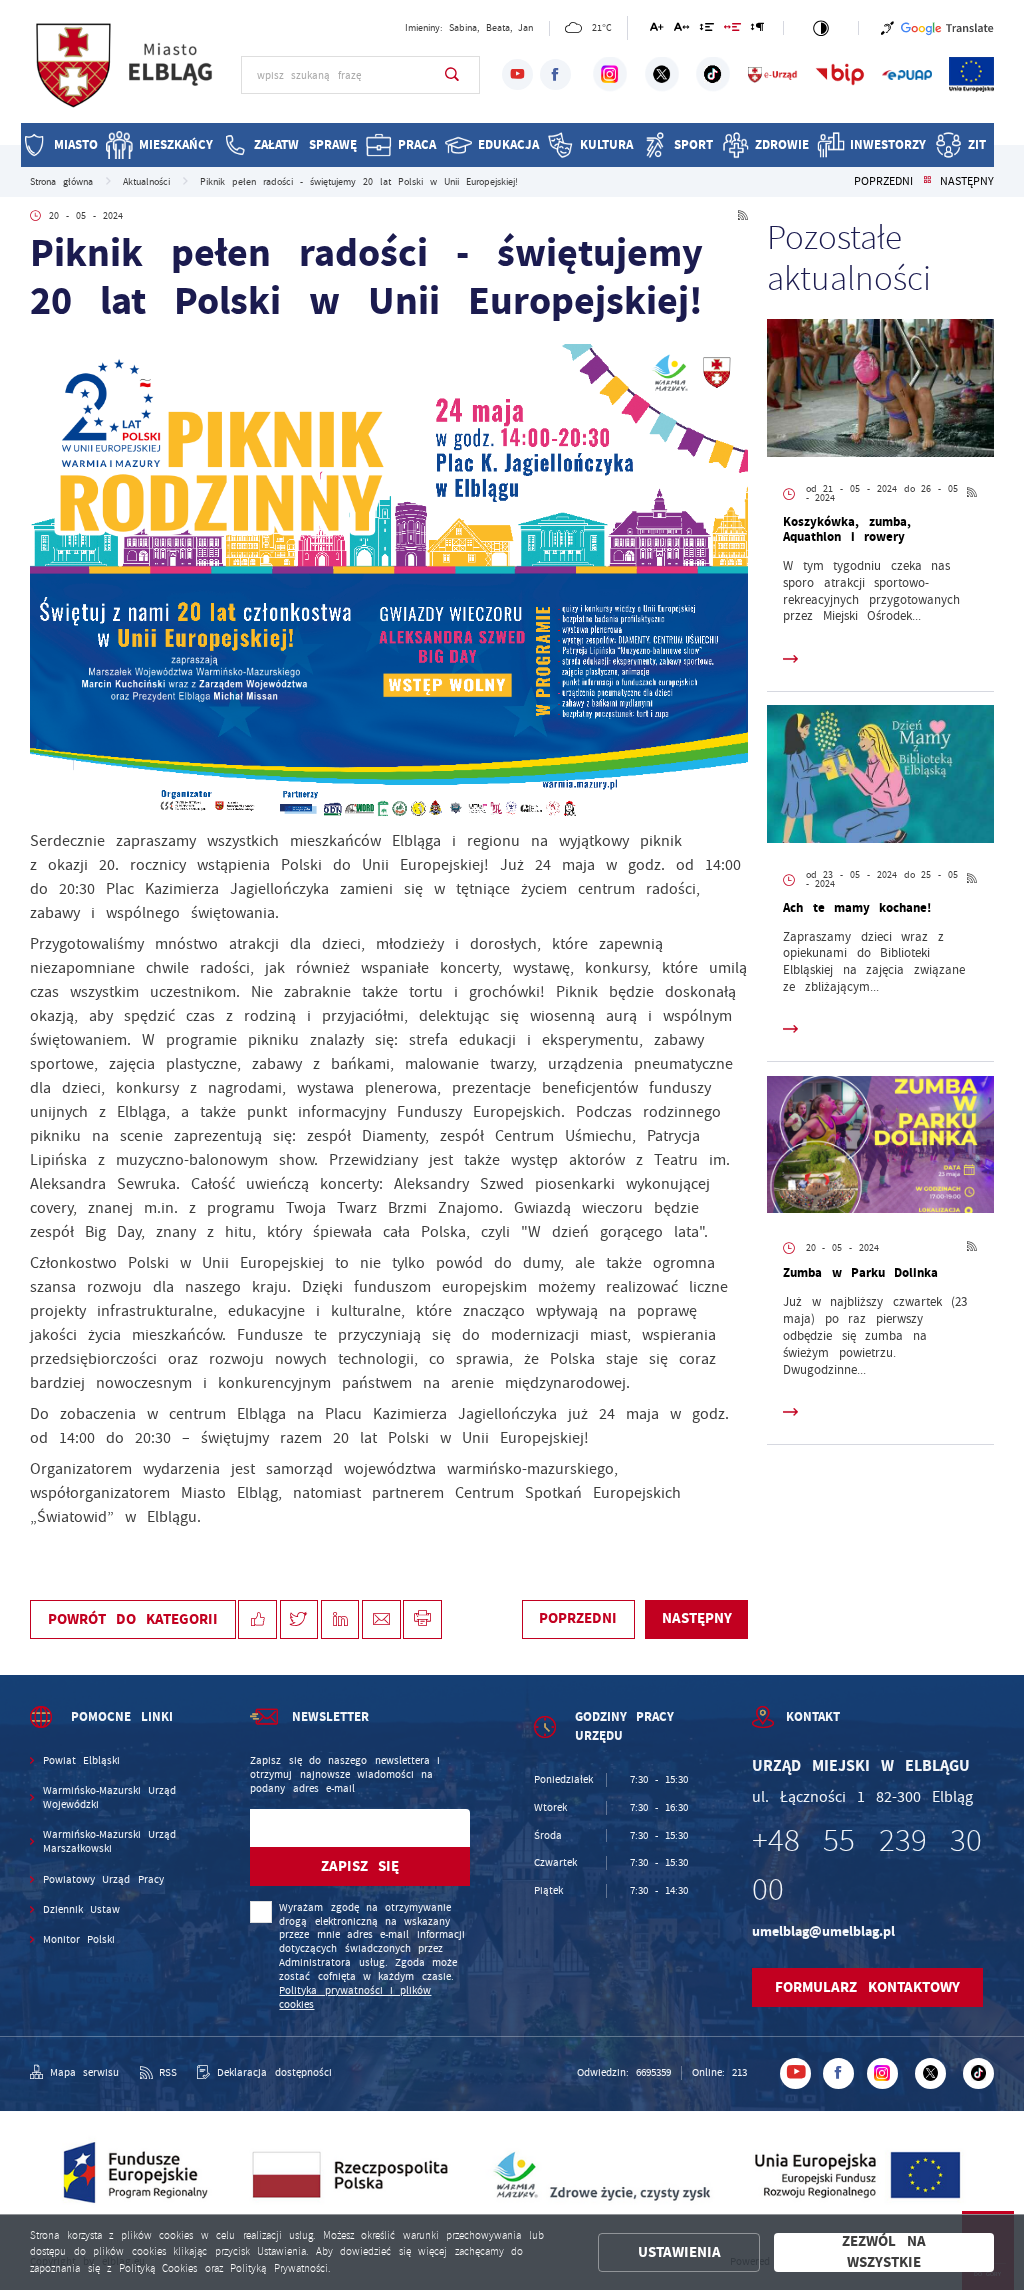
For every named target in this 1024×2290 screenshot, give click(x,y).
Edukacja (508, 144)
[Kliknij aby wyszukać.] (451, 75)
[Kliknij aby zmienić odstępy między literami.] (682, 30)
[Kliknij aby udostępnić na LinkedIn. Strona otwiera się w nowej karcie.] (340, 1619)
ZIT (977, 144)
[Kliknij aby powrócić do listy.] (927, 182)
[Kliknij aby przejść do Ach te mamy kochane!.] (880, 776)
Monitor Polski (79, 1939)
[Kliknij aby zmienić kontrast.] (821, 28)
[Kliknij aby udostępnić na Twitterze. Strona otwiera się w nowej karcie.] (299, 1619)
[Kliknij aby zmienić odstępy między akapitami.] (758, 30)
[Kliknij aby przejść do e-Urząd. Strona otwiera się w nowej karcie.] (773, 74)
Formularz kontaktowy (867, 1987)
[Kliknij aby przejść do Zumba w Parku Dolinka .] (880, 1147)
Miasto (76, 144)
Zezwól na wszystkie (883, 2252)
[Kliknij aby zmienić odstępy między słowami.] (733, 30)
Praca (417, 144)
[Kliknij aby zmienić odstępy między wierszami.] (706, 30)
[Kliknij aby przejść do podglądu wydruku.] (422, 1619)
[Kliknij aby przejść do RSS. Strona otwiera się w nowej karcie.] (743, 217)
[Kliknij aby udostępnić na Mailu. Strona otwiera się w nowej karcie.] (381, 1619)
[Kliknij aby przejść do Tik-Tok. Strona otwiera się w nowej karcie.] (713, 74)
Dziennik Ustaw (81, 1909)
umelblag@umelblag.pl (823, 1931)
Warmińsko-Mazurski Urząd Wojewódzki (109, 1797)
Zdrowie (782, 144)
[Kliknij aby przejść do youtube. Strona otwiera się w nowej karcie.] (517, 74)
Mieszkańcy (176, 144)
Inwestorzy (888, 144)
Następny (967, 182)
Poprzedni (883, 182)
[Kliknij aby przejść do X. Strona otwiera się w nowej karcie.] (662, 74)
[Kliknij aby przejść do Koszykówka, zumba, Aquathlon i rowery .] (880, 390)
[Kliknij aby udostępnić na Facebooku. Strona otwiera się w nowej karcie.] (257, 1619)
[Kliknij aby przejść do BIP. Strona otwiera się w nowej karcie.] (840, 74)
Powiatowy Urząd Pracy (103, 1879)
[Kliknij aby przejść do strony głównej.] (126, 72)
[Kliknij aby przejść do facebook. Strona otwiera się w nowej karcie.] (555, 74)
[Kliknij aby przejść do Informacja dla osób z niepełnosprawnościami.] (887, 28)
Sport (693, 144)
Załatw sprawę (305, 144)
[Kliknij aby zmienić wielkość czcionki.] (657, 30)
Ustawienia (679, 2252)
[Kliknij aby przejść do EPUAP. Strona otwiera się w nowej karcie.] (907, 74)
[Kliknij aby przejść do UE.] (971, 74)
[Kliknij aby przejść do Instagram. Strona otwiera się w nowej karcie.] (610, 74)
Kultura (606, 144)
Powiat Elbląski (81, 1760)
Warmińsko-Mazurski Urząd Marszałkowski (109, 1841)
